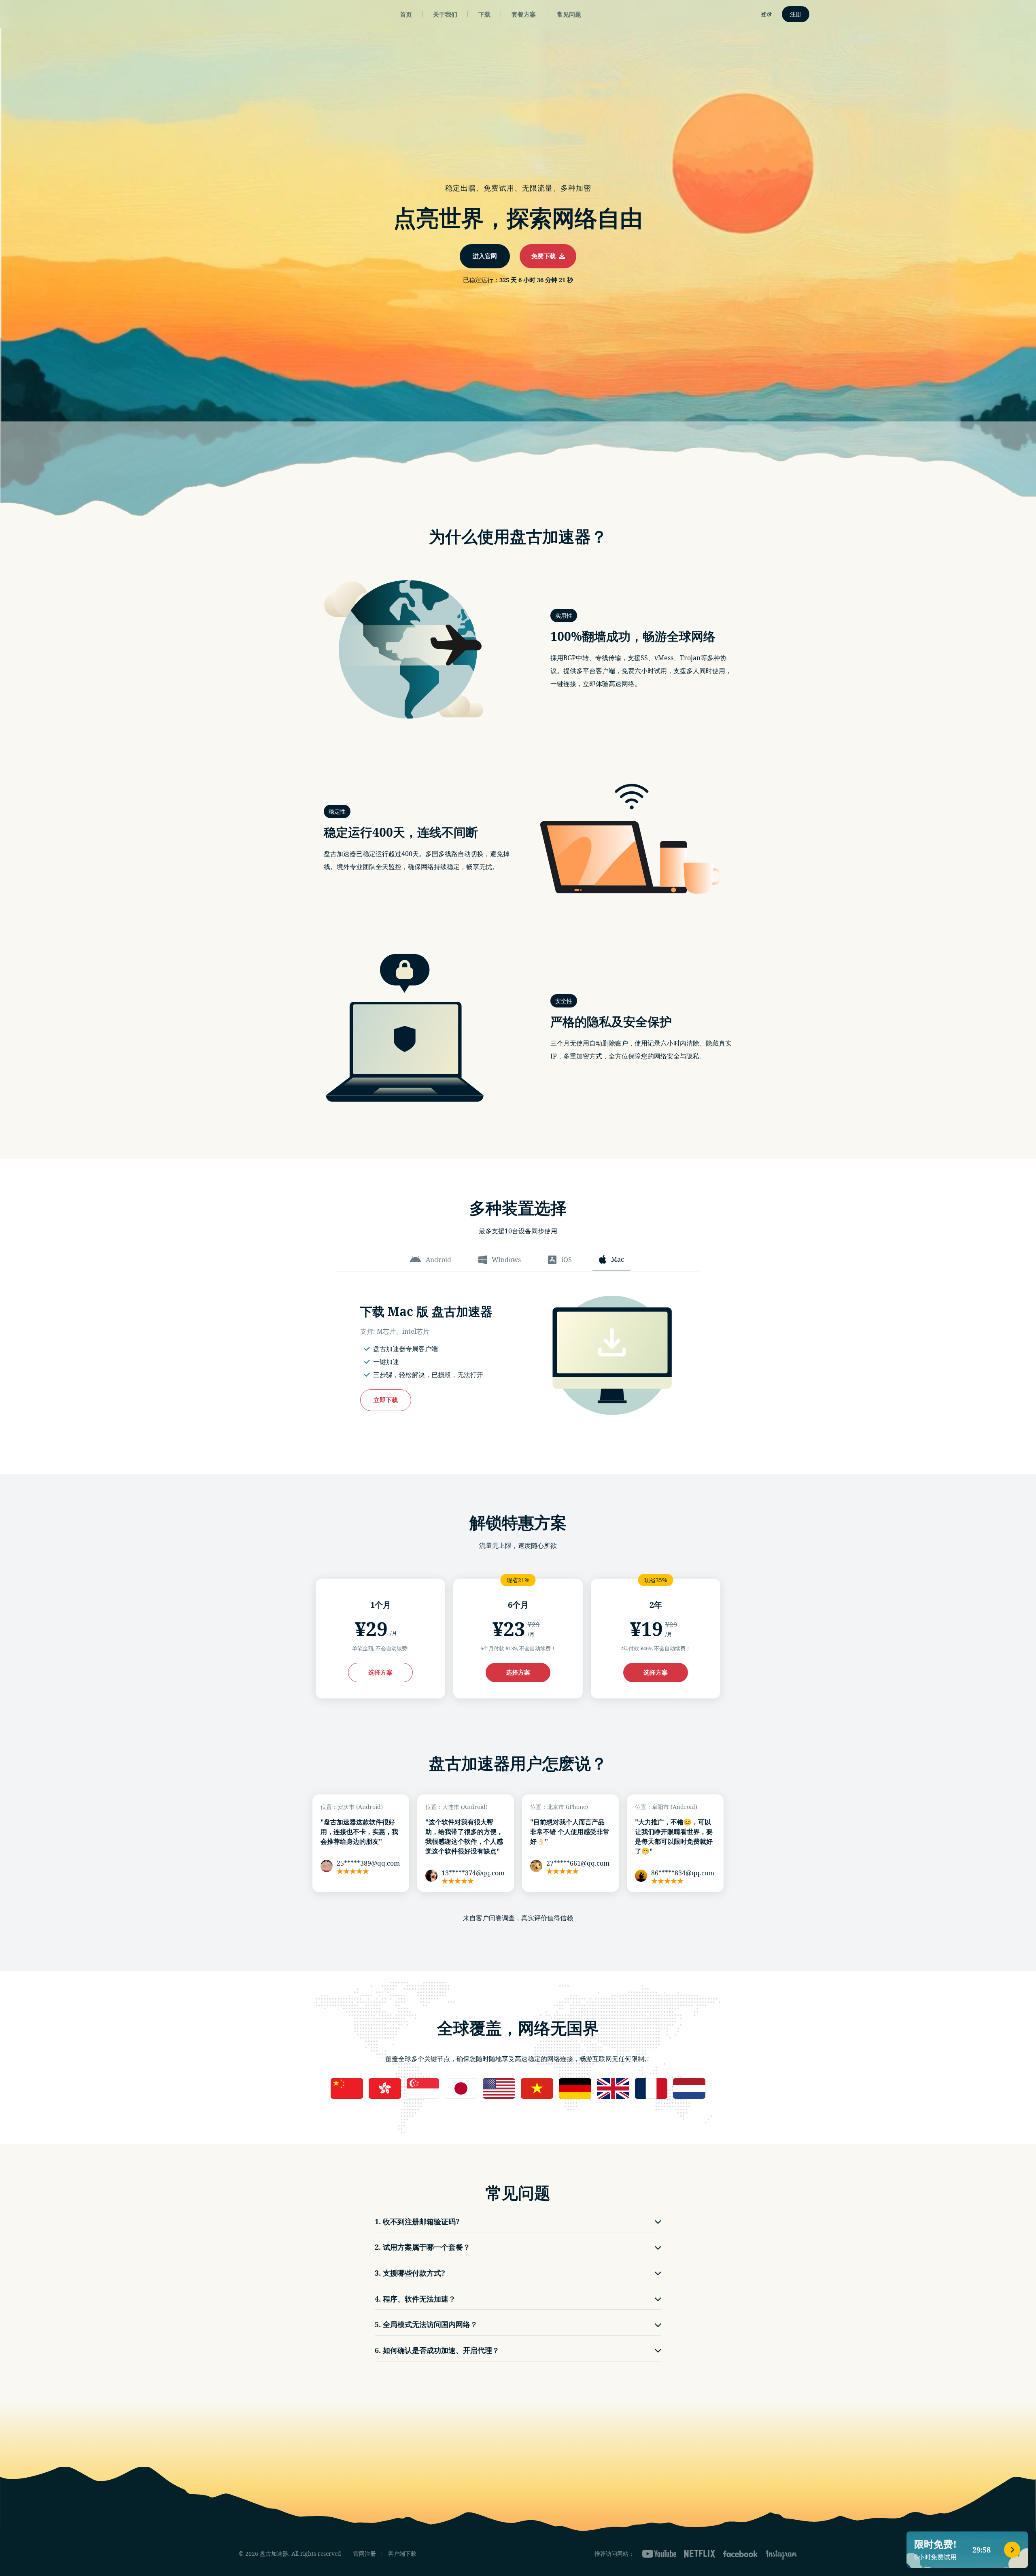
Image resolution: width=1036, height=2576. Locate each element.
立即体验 (518, 1322)
